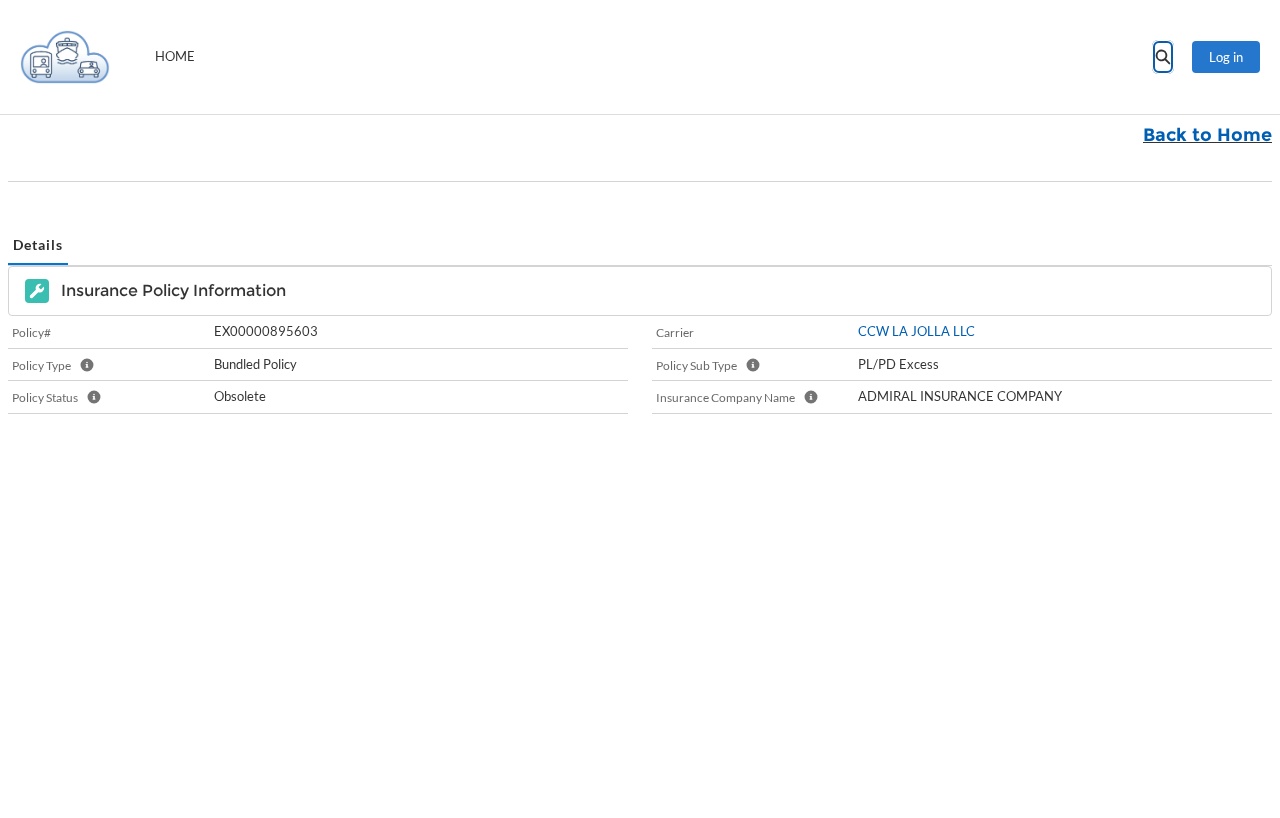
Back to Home (1207, 135)
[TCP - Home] (65, 57)
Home (175, 56)
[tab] (38, 245)
